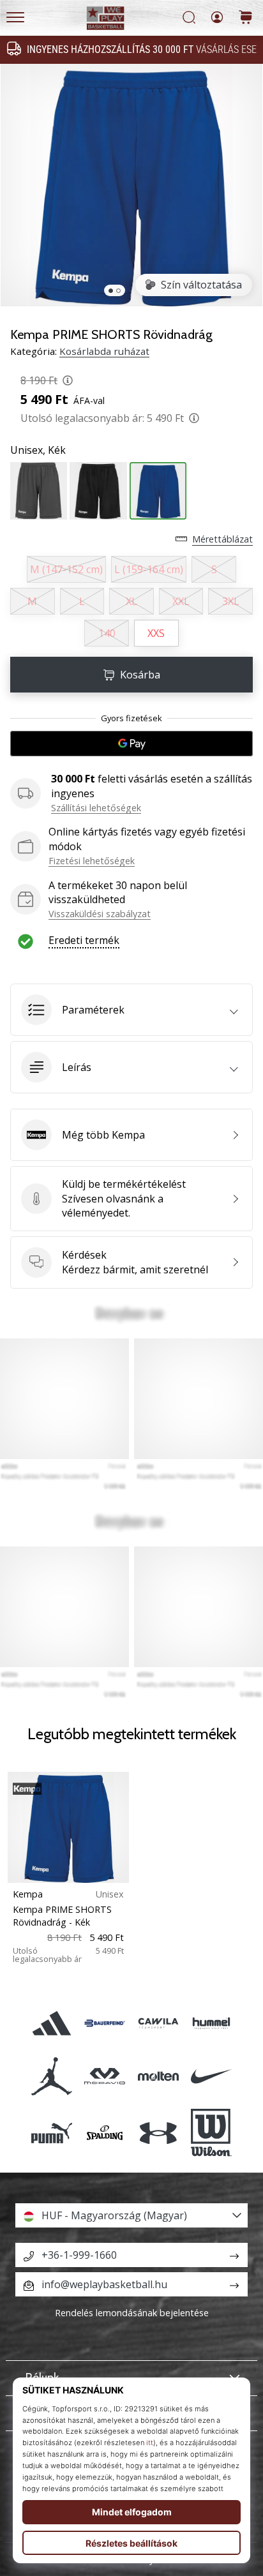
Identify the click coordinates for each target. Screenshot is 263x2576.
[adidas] (52, 2023)
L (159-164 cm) (149, 569)
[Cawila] (158, 2023)
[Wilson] (211, 2133)
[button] (131, 1010)
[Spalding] (105, 2133)
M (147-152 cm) (66, 569)
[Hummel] (211, 2023)
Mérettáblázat (222, 539)
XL (131, 601)
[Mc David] (105, 2077)
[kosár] (246, 18)
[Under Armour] (158, 2133)
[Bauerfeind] (105, 2023)
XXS (156, 633)
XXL (181, 601)
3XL (231, 601)
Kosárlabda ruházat (104, 351)
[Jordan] (52, 2077)
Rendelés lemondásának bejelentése (132, 2313)
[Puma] (52, 2133)
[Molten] (158, 2077)
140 (107, 633)
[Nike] (211, 2077)
